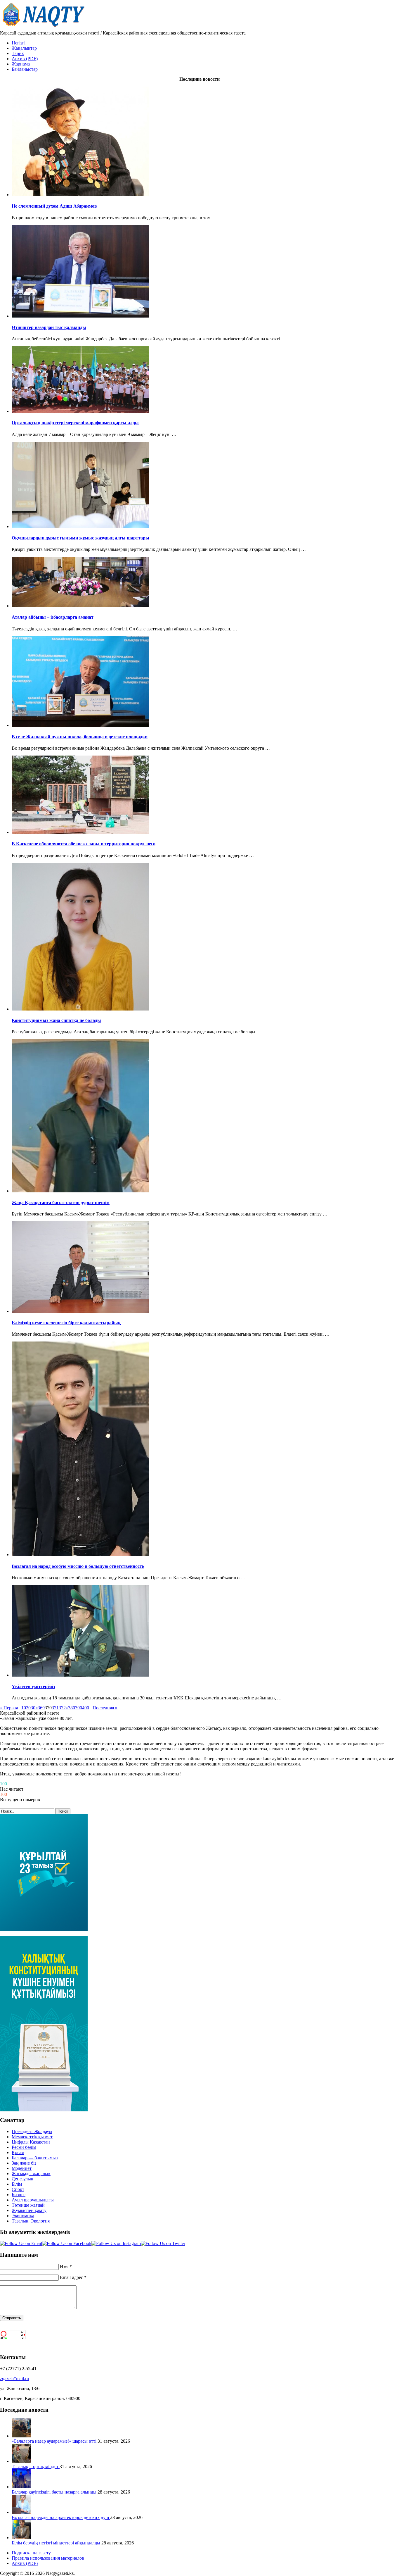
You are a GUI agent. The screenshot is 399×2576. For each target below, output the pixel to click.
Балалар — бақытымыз (35, 2158)
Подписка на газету (31, 2553)
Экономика (23, 2216)
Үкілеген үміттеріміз (33, 1686)
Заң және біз (24, 2163)
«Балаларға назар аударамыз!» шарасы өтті (55, 2441)
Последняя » (105, 1708)
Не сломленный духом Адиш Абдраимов (54, 206)
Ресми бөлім (24, 2147)
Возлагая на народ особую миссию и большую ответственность (78, 1566)
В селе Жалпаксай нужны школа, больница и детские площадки (80, 737)
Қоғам (18, 2152)
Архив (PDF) (25, 59)
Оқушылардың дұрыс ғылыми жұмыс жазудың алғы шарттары (80, 538)
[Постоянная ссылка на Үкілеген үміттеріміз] (80, 1675)
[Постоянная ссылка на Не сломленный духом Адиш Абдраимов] (80, 195)
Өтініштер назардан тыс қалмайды (49, 327)
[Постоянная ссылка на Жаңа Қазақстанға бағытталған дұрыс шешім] (80, 1191)
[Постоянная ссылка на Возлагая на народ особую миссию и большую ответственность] (80, 1555)
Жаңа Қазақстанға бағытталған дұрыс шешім (61, 1202)
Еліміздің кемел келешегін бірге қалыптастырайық (66, 1323)
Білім (17, 2184)
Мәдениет (22, 2168)
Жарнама (21, 64)
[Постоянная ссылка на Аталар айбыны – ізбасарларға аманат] (80, 606)
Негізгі (19, 43)
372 (62, 1708)
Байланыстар (25, 69)
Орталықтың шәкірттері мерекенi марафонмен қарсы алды (75, 423)
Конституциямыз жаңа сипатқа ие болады (56, 1020)
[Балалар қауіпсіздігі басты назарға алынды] (21, 2487)
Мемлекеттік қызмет (32, 2137)
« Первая (9, 1708)
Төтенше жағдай (28, 2205)
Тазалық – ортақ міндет (36, 2466)
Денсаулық (22, 2179)
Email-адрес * (73, 2277)
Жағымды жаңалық (31, 2174)
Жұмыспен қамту (29, 2210)
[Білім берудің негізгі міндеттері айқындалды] (21, 2538)
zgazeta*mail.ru (14, 2378)
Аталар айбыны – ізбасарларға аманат (53, 617)
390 (79, 1708)
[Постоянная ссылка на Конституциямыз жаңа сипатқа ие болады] (80, 1009)
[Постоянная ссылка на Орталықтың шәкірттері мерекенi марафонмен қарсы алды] (80, 411)
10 (24, 1708)
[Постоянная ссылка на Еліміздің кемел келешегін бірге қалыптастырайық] (80, 1311)
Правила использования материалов (48, 2558)
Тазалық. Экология (31, 2221)
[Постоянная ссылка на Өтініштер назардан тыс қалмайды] (80, 316)
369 (41, 1708)
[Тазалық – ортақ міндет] (21, 2461)
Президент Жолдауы (32, 2131)
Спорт (18, 2189)
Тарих (18, 53)
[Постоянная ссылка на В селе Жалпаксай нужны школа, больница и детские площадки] (80, 725)
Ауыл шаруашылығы (33, 2200)
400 (86, 1708)
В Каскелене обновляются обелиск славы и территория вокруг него (84, 844)
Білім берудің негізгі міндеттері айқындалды (57, 2543)
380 (72, 1708)
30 (33, 1708)
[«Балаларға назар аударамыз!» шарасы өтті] (21, 2436)
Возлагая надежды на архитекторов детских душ (61, 2517)
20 (28, 1708)
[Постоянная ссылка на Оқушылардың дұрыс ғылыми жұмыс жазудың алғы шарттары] (80, 526)
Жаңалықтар (24, 48)
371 (55, 1708)
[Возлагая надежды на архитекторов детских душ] (21, 2512)
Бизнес (19, 2195)
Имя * (66, 2266)
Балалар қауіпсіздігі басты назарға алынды (55, 2492)
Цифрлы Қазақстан (31, 2142)
